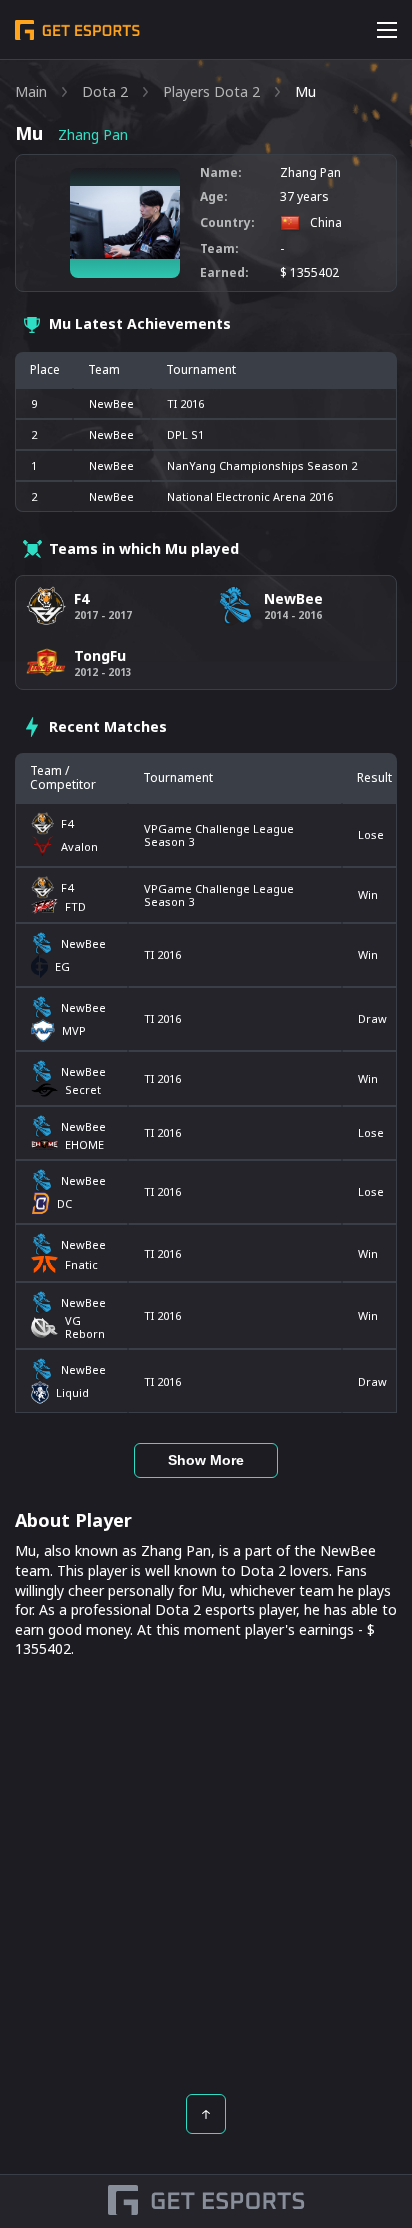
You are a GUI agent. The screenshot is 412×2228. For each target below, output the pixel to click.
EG (62, 966)
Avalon (79, 846)
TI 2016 (162, 954)
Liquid (72, 1392)
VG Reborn (85, 1327)
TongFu (100, 655)
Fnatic (81, 1264)
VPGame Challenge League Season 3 (219, 835)
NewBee (111, 403)
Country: (227, 223)
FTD (75, 906)
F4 (67, 823)
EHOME (84, 1144)
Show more (206, 1460)
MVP (74, 1030)
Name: (221, 173)
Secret (83, 1090)
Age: (214, 197)
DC (64, 1203)
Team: (219, 249)
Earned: (224, 273)
